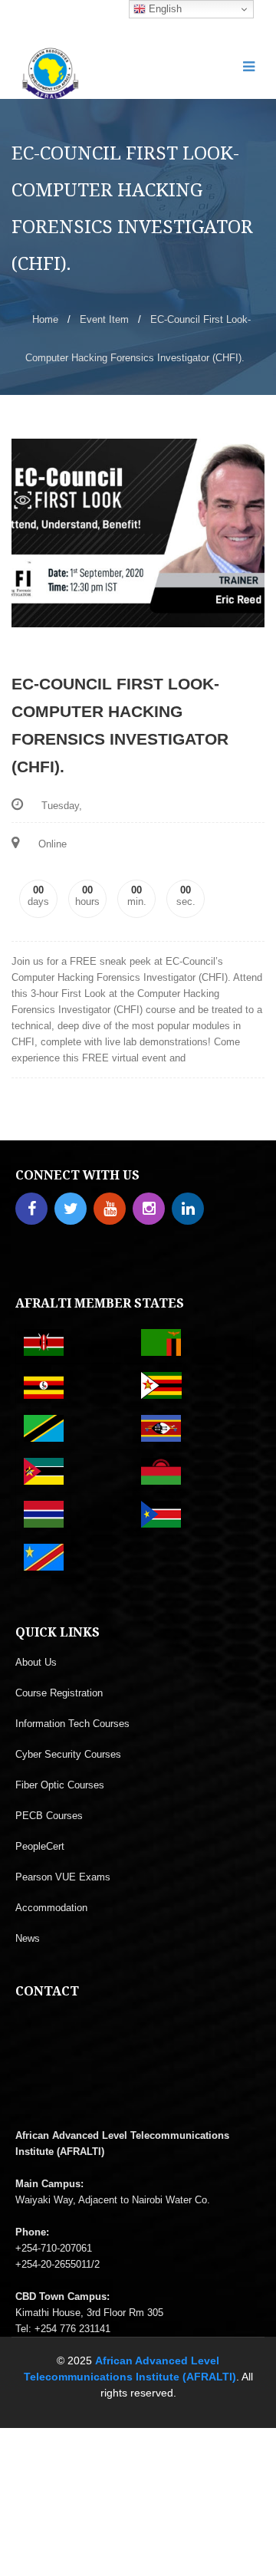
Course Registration (59, 1693)
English (164, 9)
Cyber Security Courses (68, 1754)
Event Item (104, 319)
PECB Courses (49, 1816)
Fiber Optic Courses (60, 1785)
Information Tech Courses (72, 1724)
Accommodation (51, 1908)
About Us (36, 1662)
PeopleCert (40, 1846)
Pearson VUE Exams (63, 1877)
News (28, 1938)
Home (45, 319)
